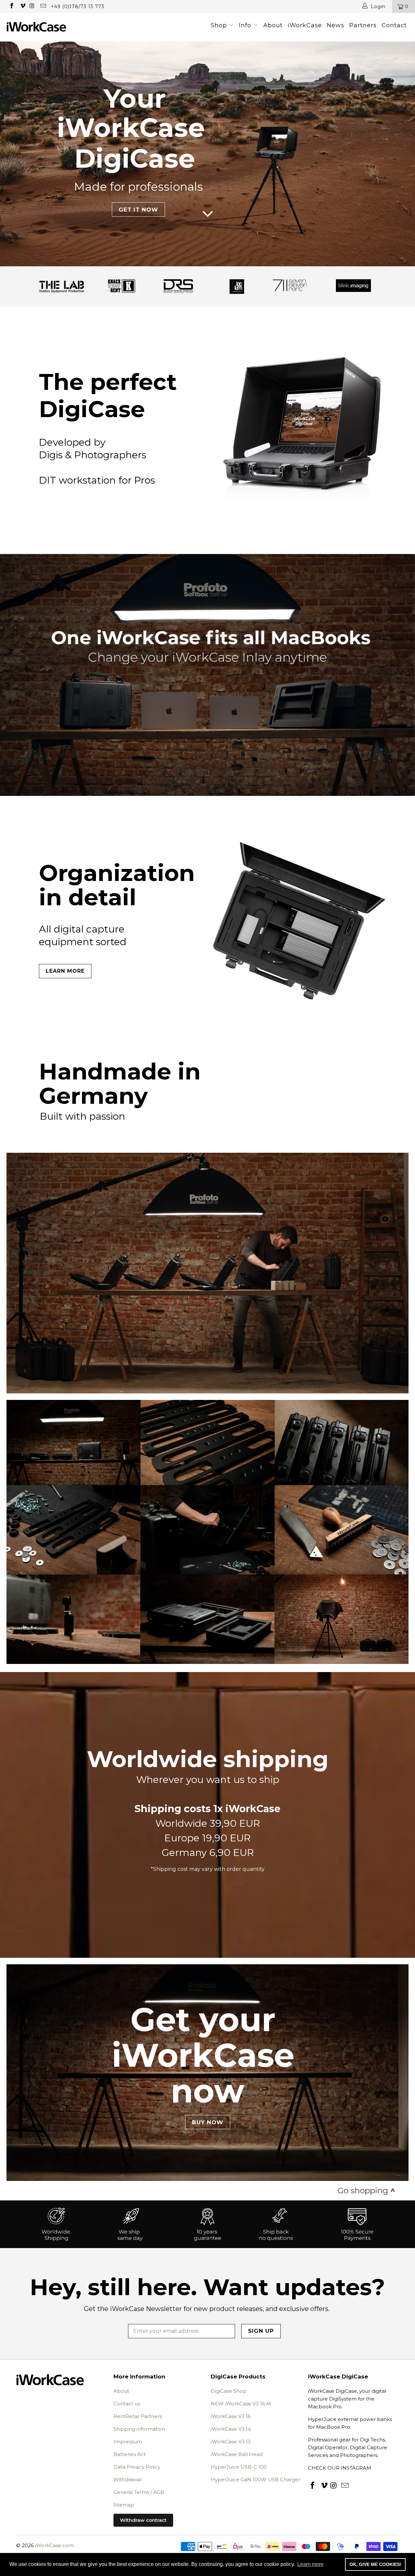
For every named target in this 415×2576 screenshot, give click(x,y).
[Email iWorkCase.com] (43, 6)
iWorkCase (305, 25)
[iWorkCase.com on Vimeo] (23, 6)
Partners (363, 25)
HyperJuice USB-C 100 (239, 2467)
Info (246, 25)
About (273, 25)
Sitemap (124, 2505)
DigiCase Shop (229, 2391)
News (336, 25)
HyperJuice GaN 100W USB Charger (255, 2480)
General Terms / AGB (139, 2492)
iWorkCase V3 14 (231, 2429)
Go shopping (366, 2190)
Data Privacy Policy (137, 2467)
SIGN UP (261, 2331)
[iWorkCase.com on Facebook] (11, 6)
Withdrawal (127, 2480)
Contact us (127, 2404)
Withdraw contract (143, 2520)
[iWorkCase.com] (36, 27)
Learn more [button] (310, 2564)
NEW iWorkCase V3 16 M (241, 2404)
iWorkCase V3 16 (231, 2416)
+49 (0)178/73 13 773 (78, 6)
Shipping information (139, 2429)
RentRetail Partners (138, 2416)
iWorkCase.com (54, 2545)
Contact (394, 25)
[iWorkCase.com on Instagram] (33, 6)
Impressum (128, 2442)
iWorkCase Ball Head (237, 2454)
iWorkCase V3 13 (231, 2442)
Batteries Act (130, 2454)
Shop (220, 25)
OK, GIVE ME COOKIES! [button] (375, 2564)
